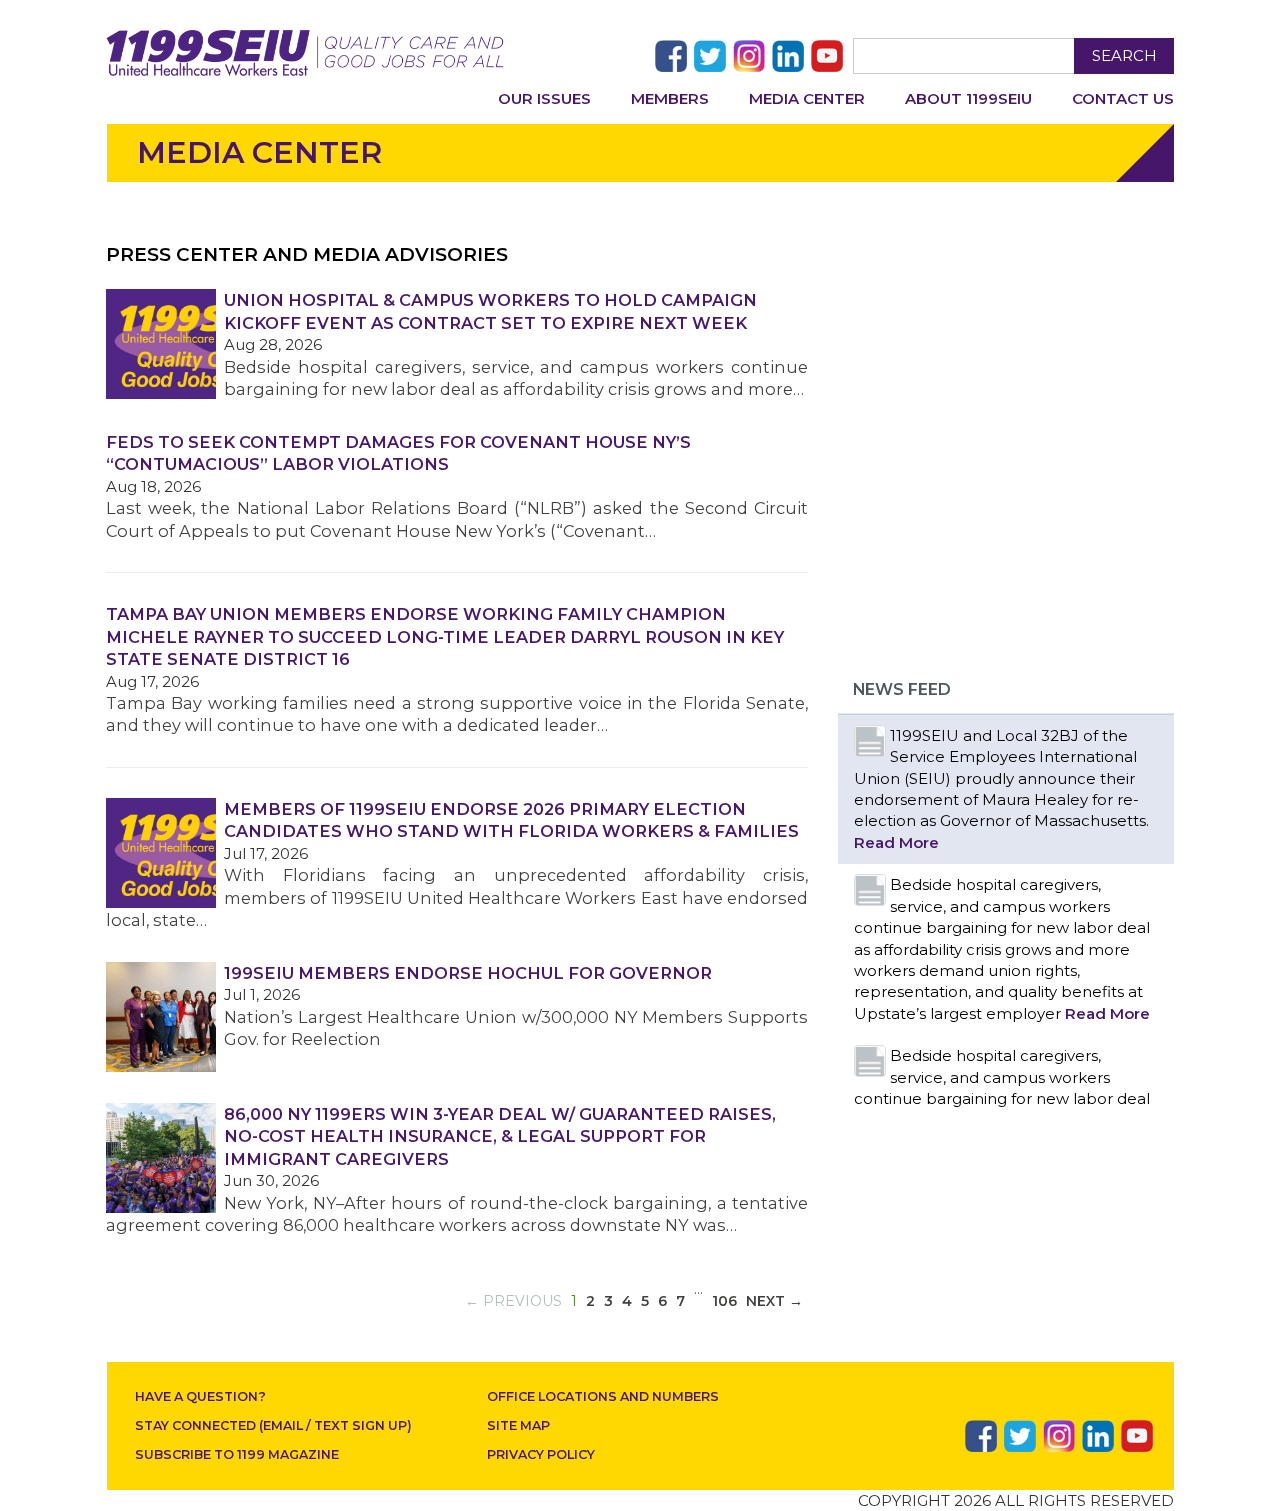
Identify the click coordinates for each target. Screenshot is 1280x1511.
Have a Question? (200, 1396)
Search (1124, 55)
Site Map (518, 1425)
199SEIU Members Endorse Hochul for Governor (468, 973)
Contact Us (1123, 98)
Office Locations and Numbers (603, 1396)
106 (724, 1301)
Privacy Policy (541, 1454)
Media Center (807, 98)
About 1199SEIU (968, 98)
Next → (774, 1301)
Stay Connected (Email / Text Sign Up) (273, 1425)
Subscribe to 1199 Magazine (237, 1454)
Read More (896, 842)
